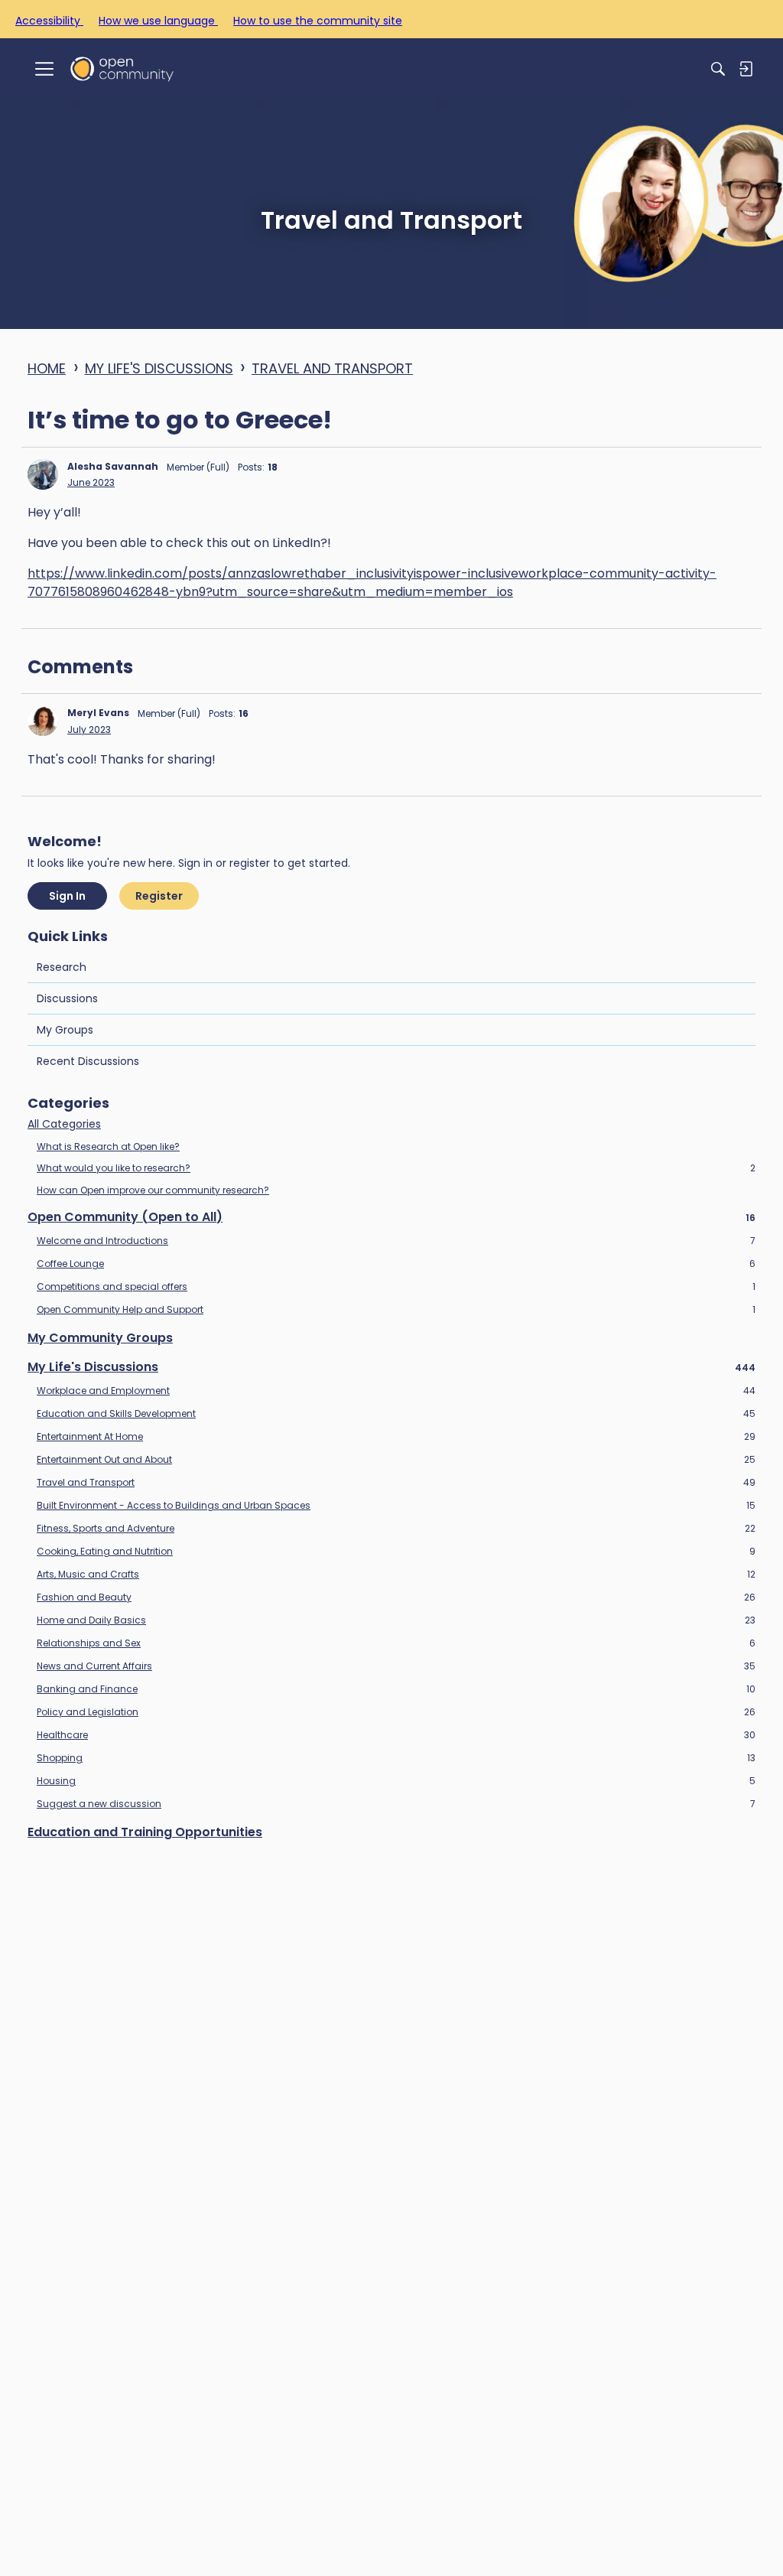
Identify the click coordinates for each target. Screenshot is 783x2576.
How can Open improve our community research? (153, 1190)
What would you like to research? (396, 1168)
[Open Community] (122, 68)
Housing (396, 1781)
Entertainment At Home (396, 1437)
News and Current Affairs (396, 1666)
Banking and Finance (396, 1689)
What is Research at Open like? (108, 1146)
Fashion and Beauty (396, 1597)
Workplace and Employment (396, 1391)
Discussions (67, 998)
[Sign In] (746, 69)
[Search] (718, 69)
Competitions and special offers (396, 1287)
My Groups (65, 1030)
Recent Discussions (88, 1061)
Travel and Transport (396, 1483)
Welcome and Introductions (396, 1241)
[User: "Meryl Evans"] (43, 721)
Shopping (396, 1758)
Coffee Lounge (396, 1264)
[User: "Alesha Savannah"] (43, 474)
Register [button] (159, 896)
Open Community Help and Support (396, 1310)
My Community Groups (100, 1338)
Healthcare (396, 1735)
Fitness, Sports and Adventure (396, 1529)
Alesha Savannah (113, 466)
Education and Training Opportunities (145, 1832)
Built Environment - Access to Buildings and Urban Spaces (396, 1506)
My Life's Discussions (391, 1367)
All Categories (64, 1125)
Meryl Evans (98, 713)
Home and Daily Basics (396, 1620)
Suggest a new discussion (396, 1804)
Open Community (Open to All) (391, 1217)
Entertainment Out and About (396, 1460)
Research (62, 967)
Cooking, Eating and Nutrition (396, 1552)
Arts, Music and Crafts (396, 1575)
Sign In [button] (67, 896)
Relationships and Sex (396, 1643)
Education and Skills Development (396, 1414)
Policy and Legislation (396, 1712)
